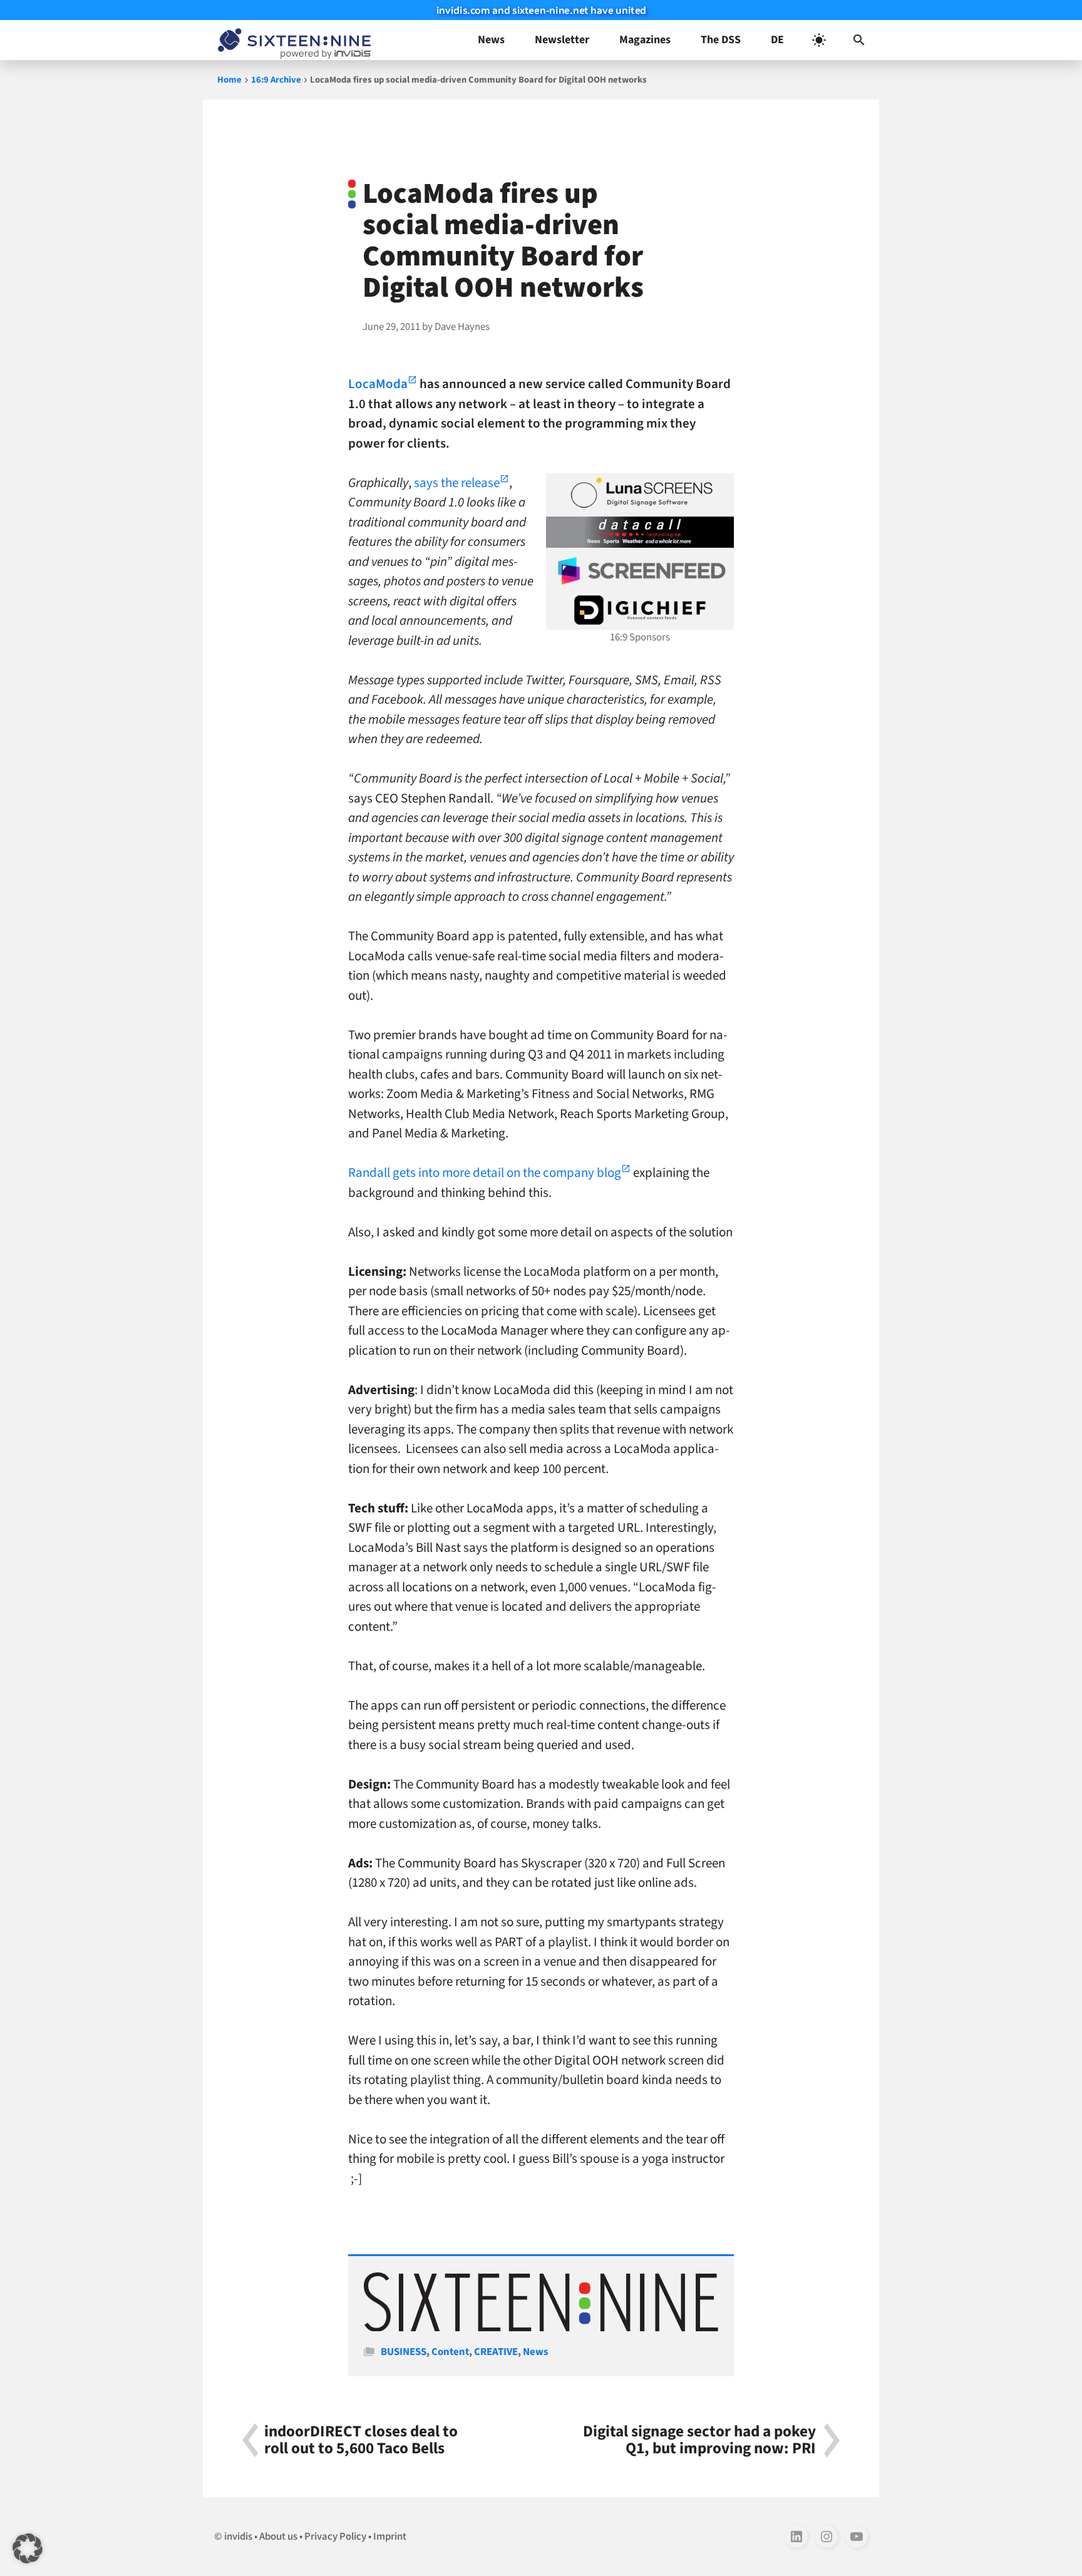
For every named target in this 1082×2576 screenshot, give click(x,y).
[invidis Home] (292, 40)
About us (278, 2537)
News (491, 40)
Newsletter (562, 40)
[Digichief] (640, 610)
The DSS (721, 40)
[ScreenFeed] (640, 571)
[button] (859, 40)
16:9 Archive (276, 80)
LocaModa (378, 384)
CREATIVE (496, 2352)
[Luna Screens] (640, 493)
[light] (819, 40)
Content (450, 2352)
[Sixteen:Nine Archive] (541, 2328)
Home (229, 80)
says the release (457, 483)
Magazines (645, 40)
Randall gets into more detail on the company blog (485, 1173)
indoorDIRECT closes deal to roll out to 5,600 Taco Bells (361, 2440)
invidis (238, 2537)
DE (777, 40)
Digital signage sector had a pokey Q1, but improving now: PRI (699, 2440)
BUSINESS (404, 2352)
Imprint (390, 2537)
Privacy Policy (335, 2537)
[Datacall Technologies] (640, 532)
